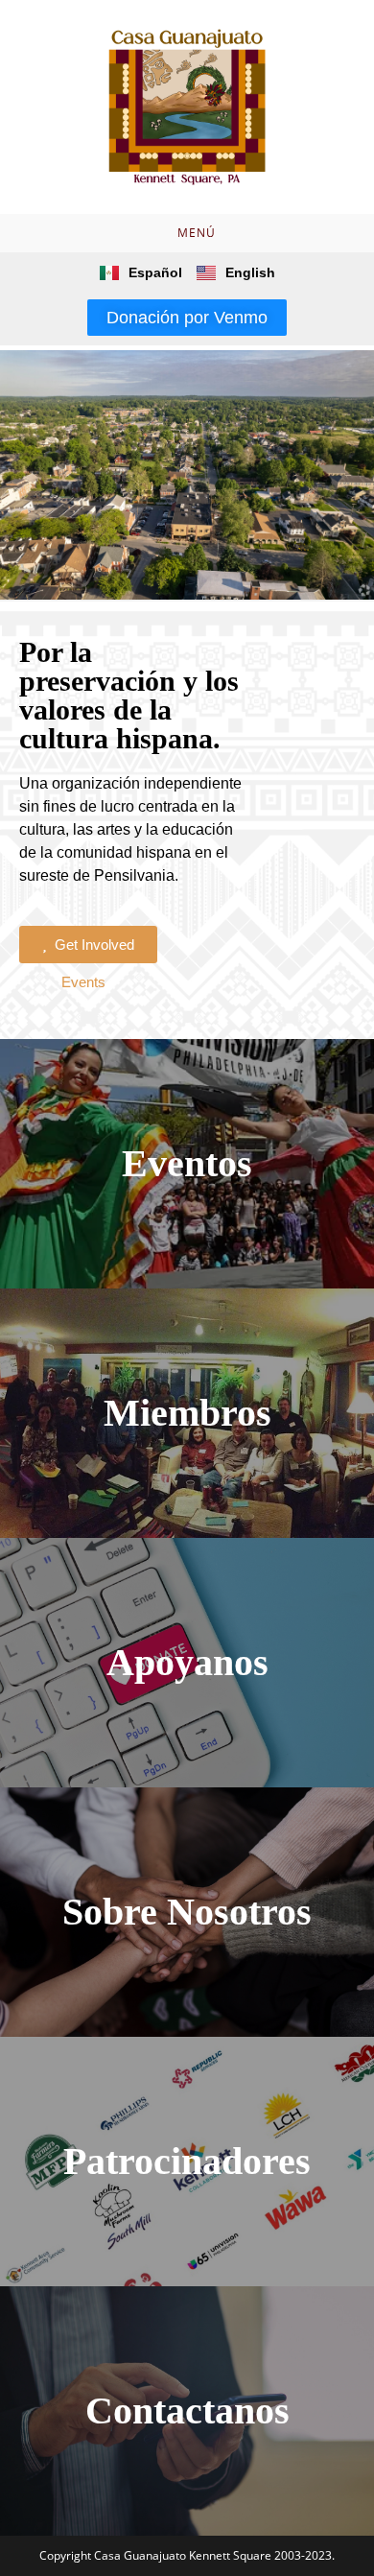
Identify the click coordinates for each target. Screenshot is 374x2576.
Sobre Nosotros (187, 1912)
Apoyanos (187, 1662)
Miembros (187, 1413)
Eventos (187, 1163)
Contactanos (187, 2411)
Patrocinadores (187, 2161)
